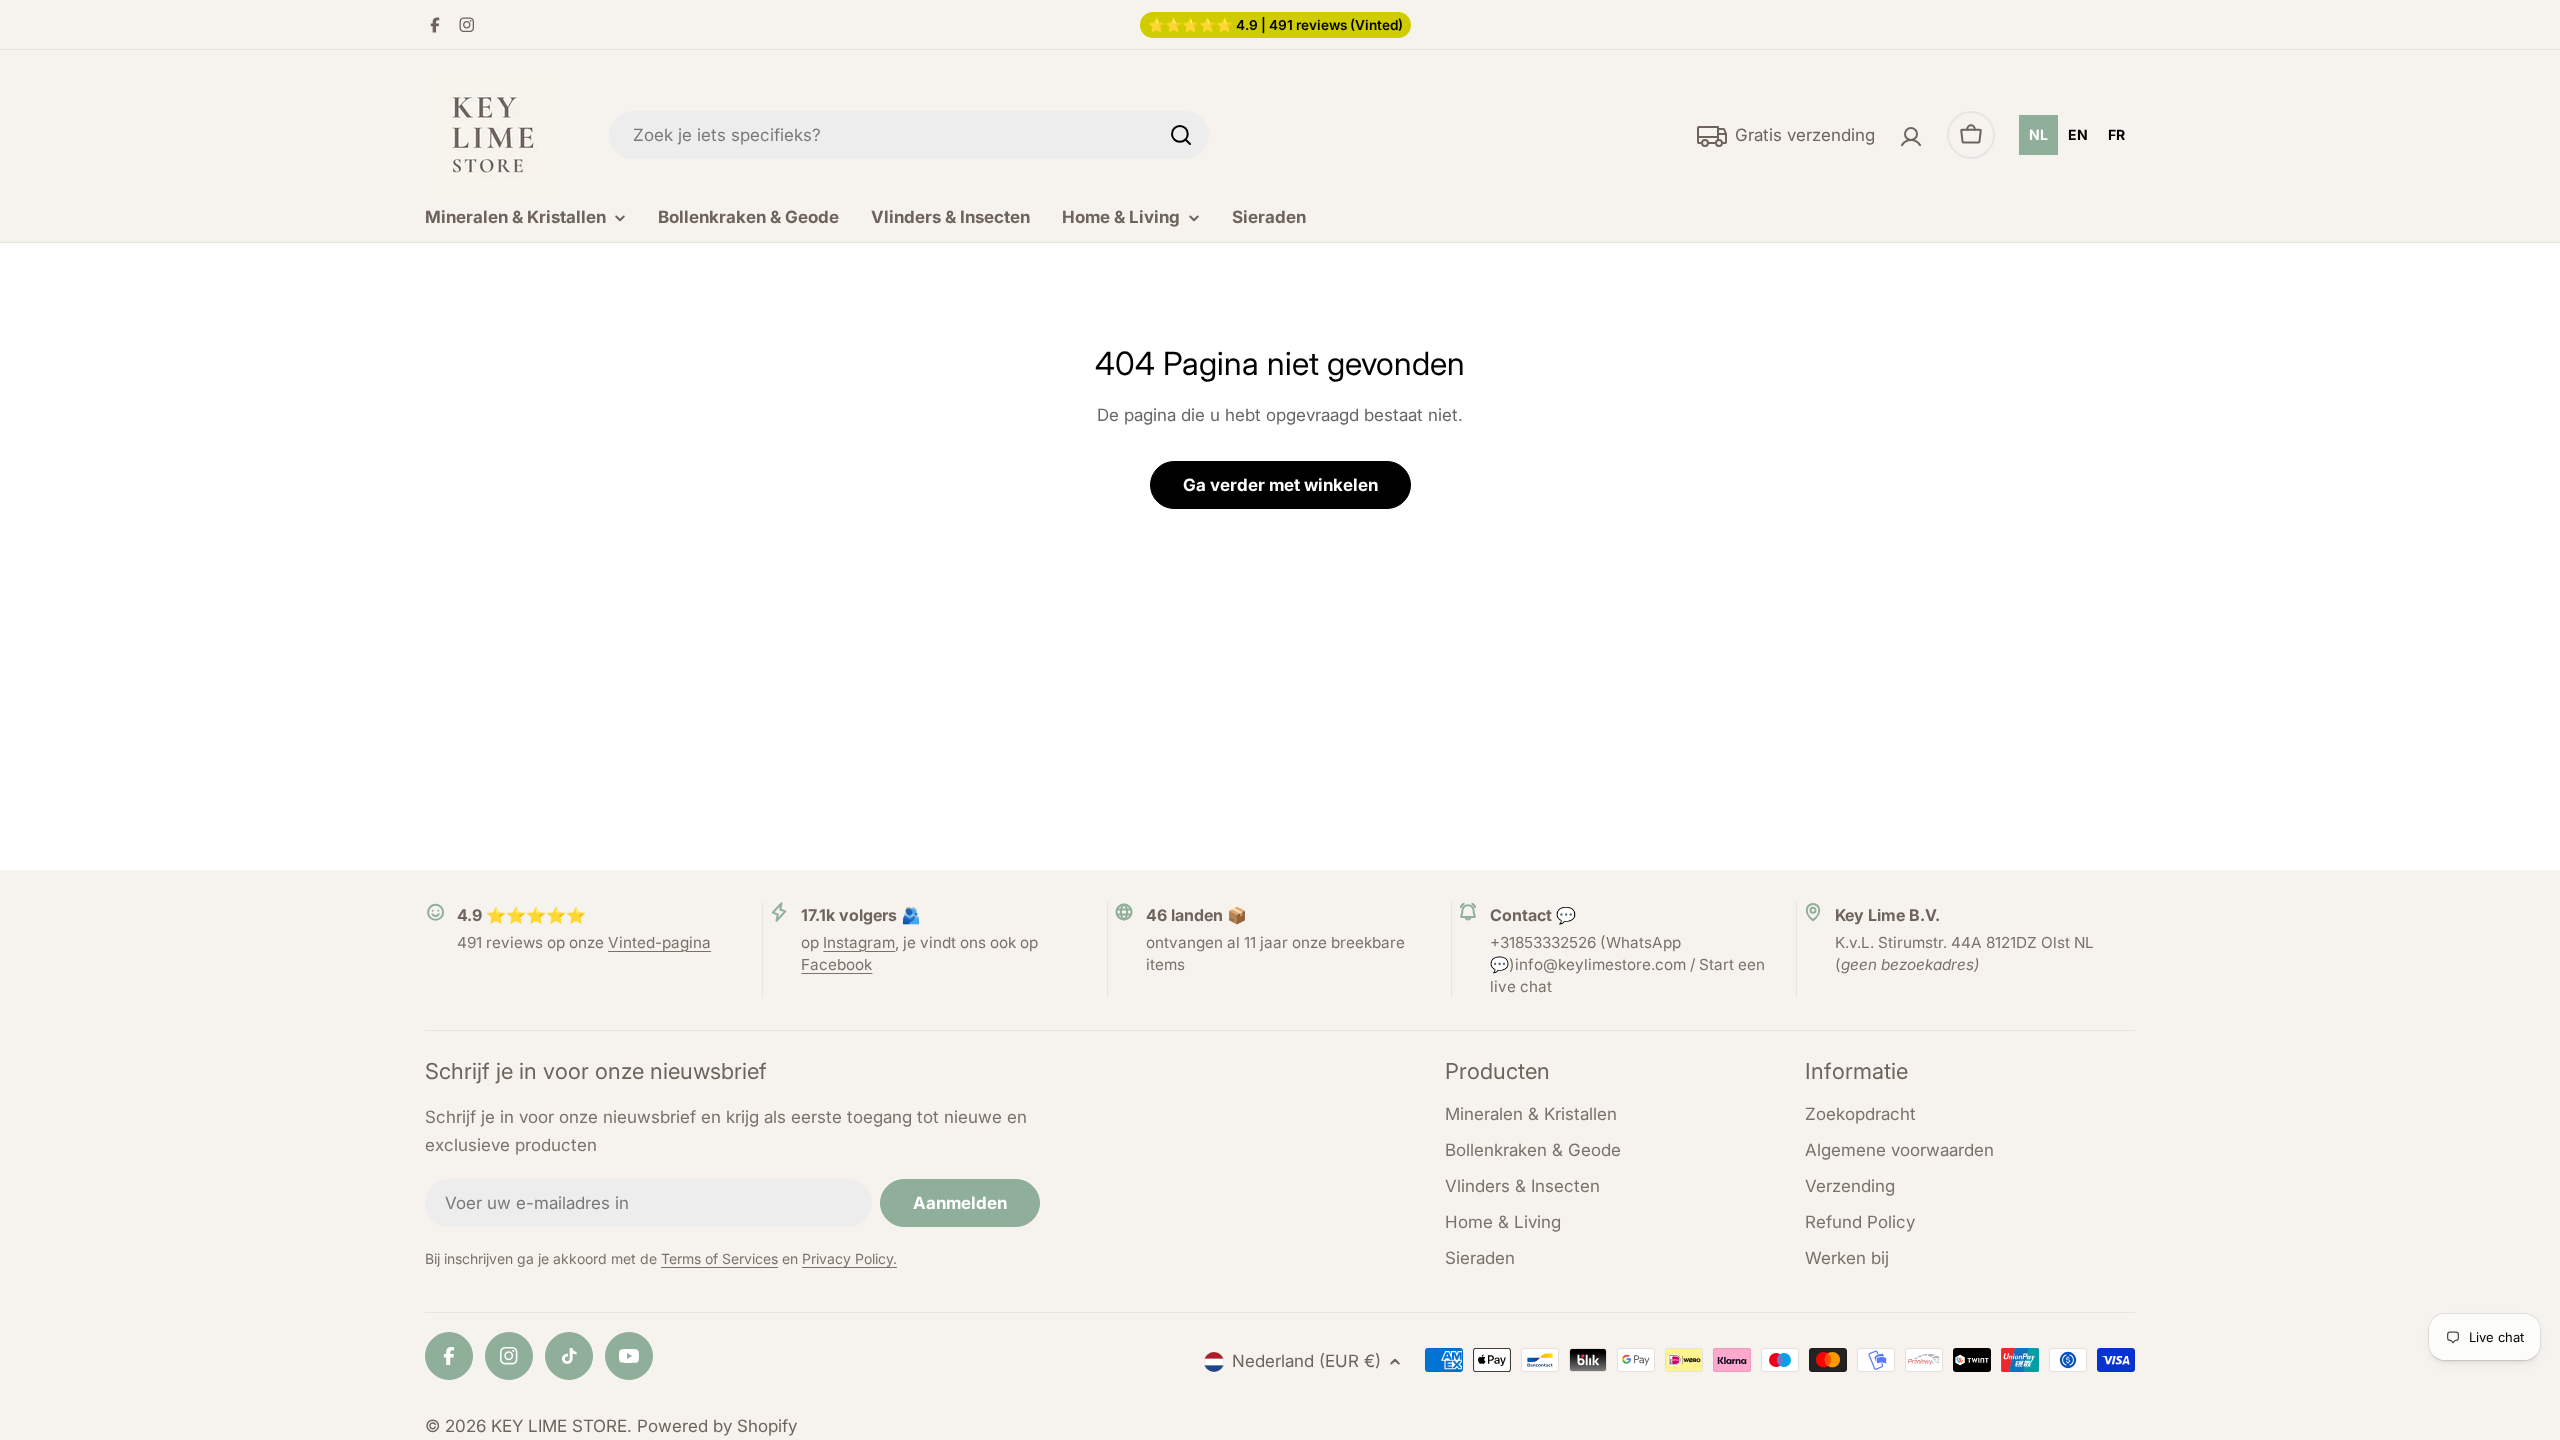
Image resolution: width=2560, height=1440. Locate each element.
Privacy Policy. (849, 1258)
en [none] (2078, 134)
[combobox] (909, 135)
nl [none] (2038, 134)
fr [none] (2116, 134)
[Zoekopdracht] (1181, 135)
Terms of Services (719, 1258)
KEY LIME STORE (559, 1426)
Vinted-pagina (659, 942)
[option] (2078, 135)
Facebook (836, 964)
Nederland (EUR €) (1306, 1361)
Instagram (859, 942)
